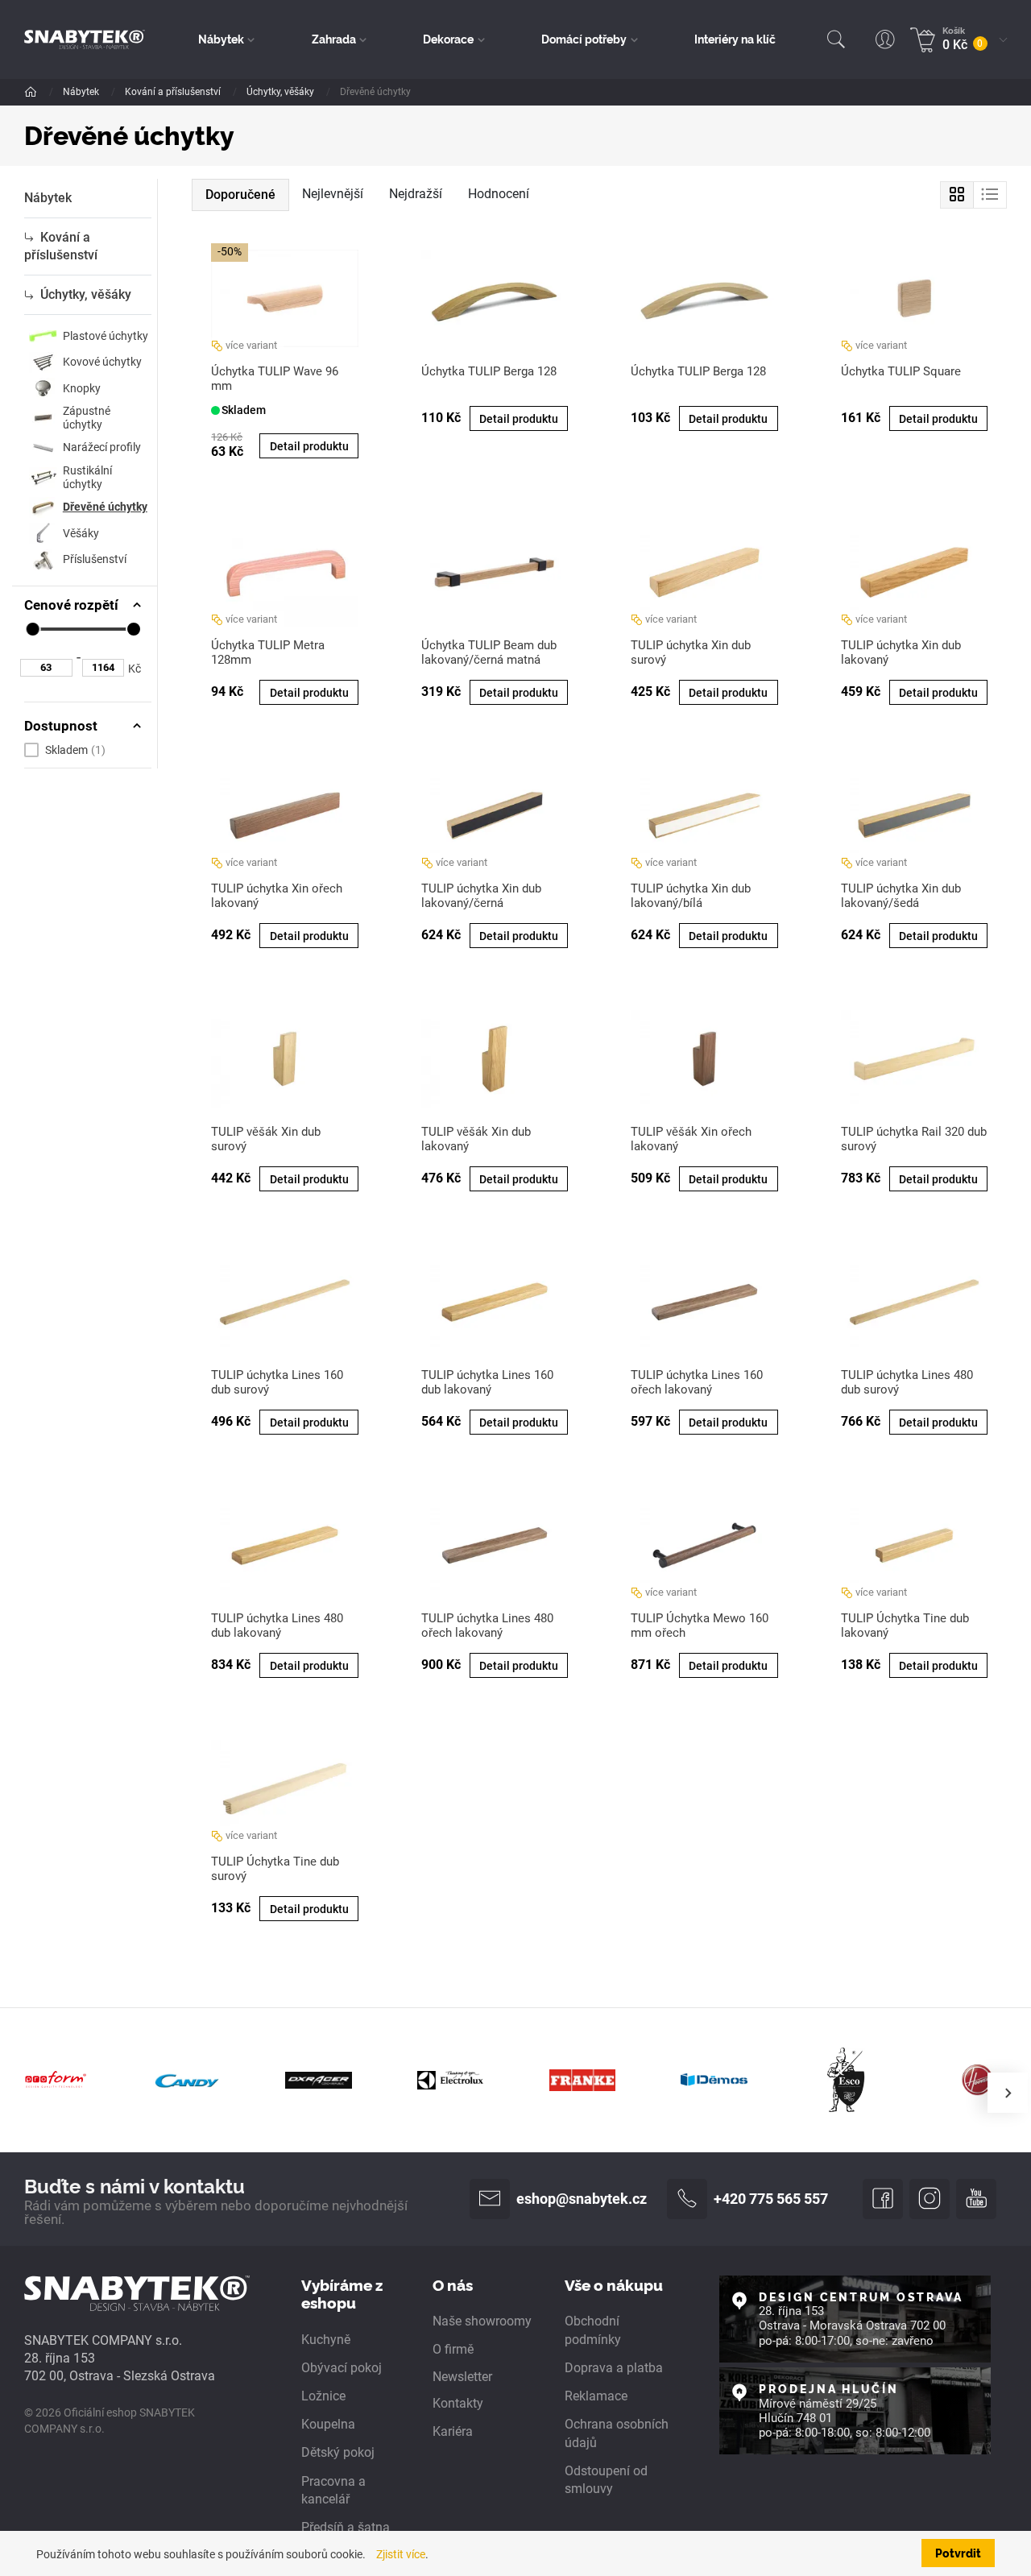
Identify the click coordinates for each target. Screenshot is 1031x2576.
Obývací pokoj (342, 2368)
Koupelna (328, 2425)
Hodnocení (499, 194)
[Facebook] (883, 2199)
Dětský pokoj (338, 2453)
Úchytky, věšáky (282, 92)
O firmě (453, 2350)
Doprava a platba (614, 2368)
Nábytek (82, 92)
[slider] (32, 629)
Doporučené (240, 195)
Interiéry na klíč (735, 39)
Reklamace (596, 2396)
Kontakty (458, 2404)
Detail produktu (309, 446)
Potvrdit (958, 2553)
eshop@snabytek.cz (582, 2199)
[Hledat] (836, 39)
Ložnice (323, 2396)
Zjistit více (401, 2554)
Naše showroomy (482, 2321)
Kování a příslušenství (174, 92)
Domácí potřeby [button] (584, 39)
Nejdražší (416, 194)
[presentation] (1008, 2093)
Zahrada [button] (334, 39)
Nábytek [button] (221, 39)
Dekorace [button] (448, 39)
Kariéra (453, 2432)
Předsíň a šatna (346, 2528)
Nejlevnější (333, 194)
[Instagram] (930, 2199)
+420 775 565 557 (771, 2199)
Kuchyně (326, 2340)
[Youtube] (976, 2199)
